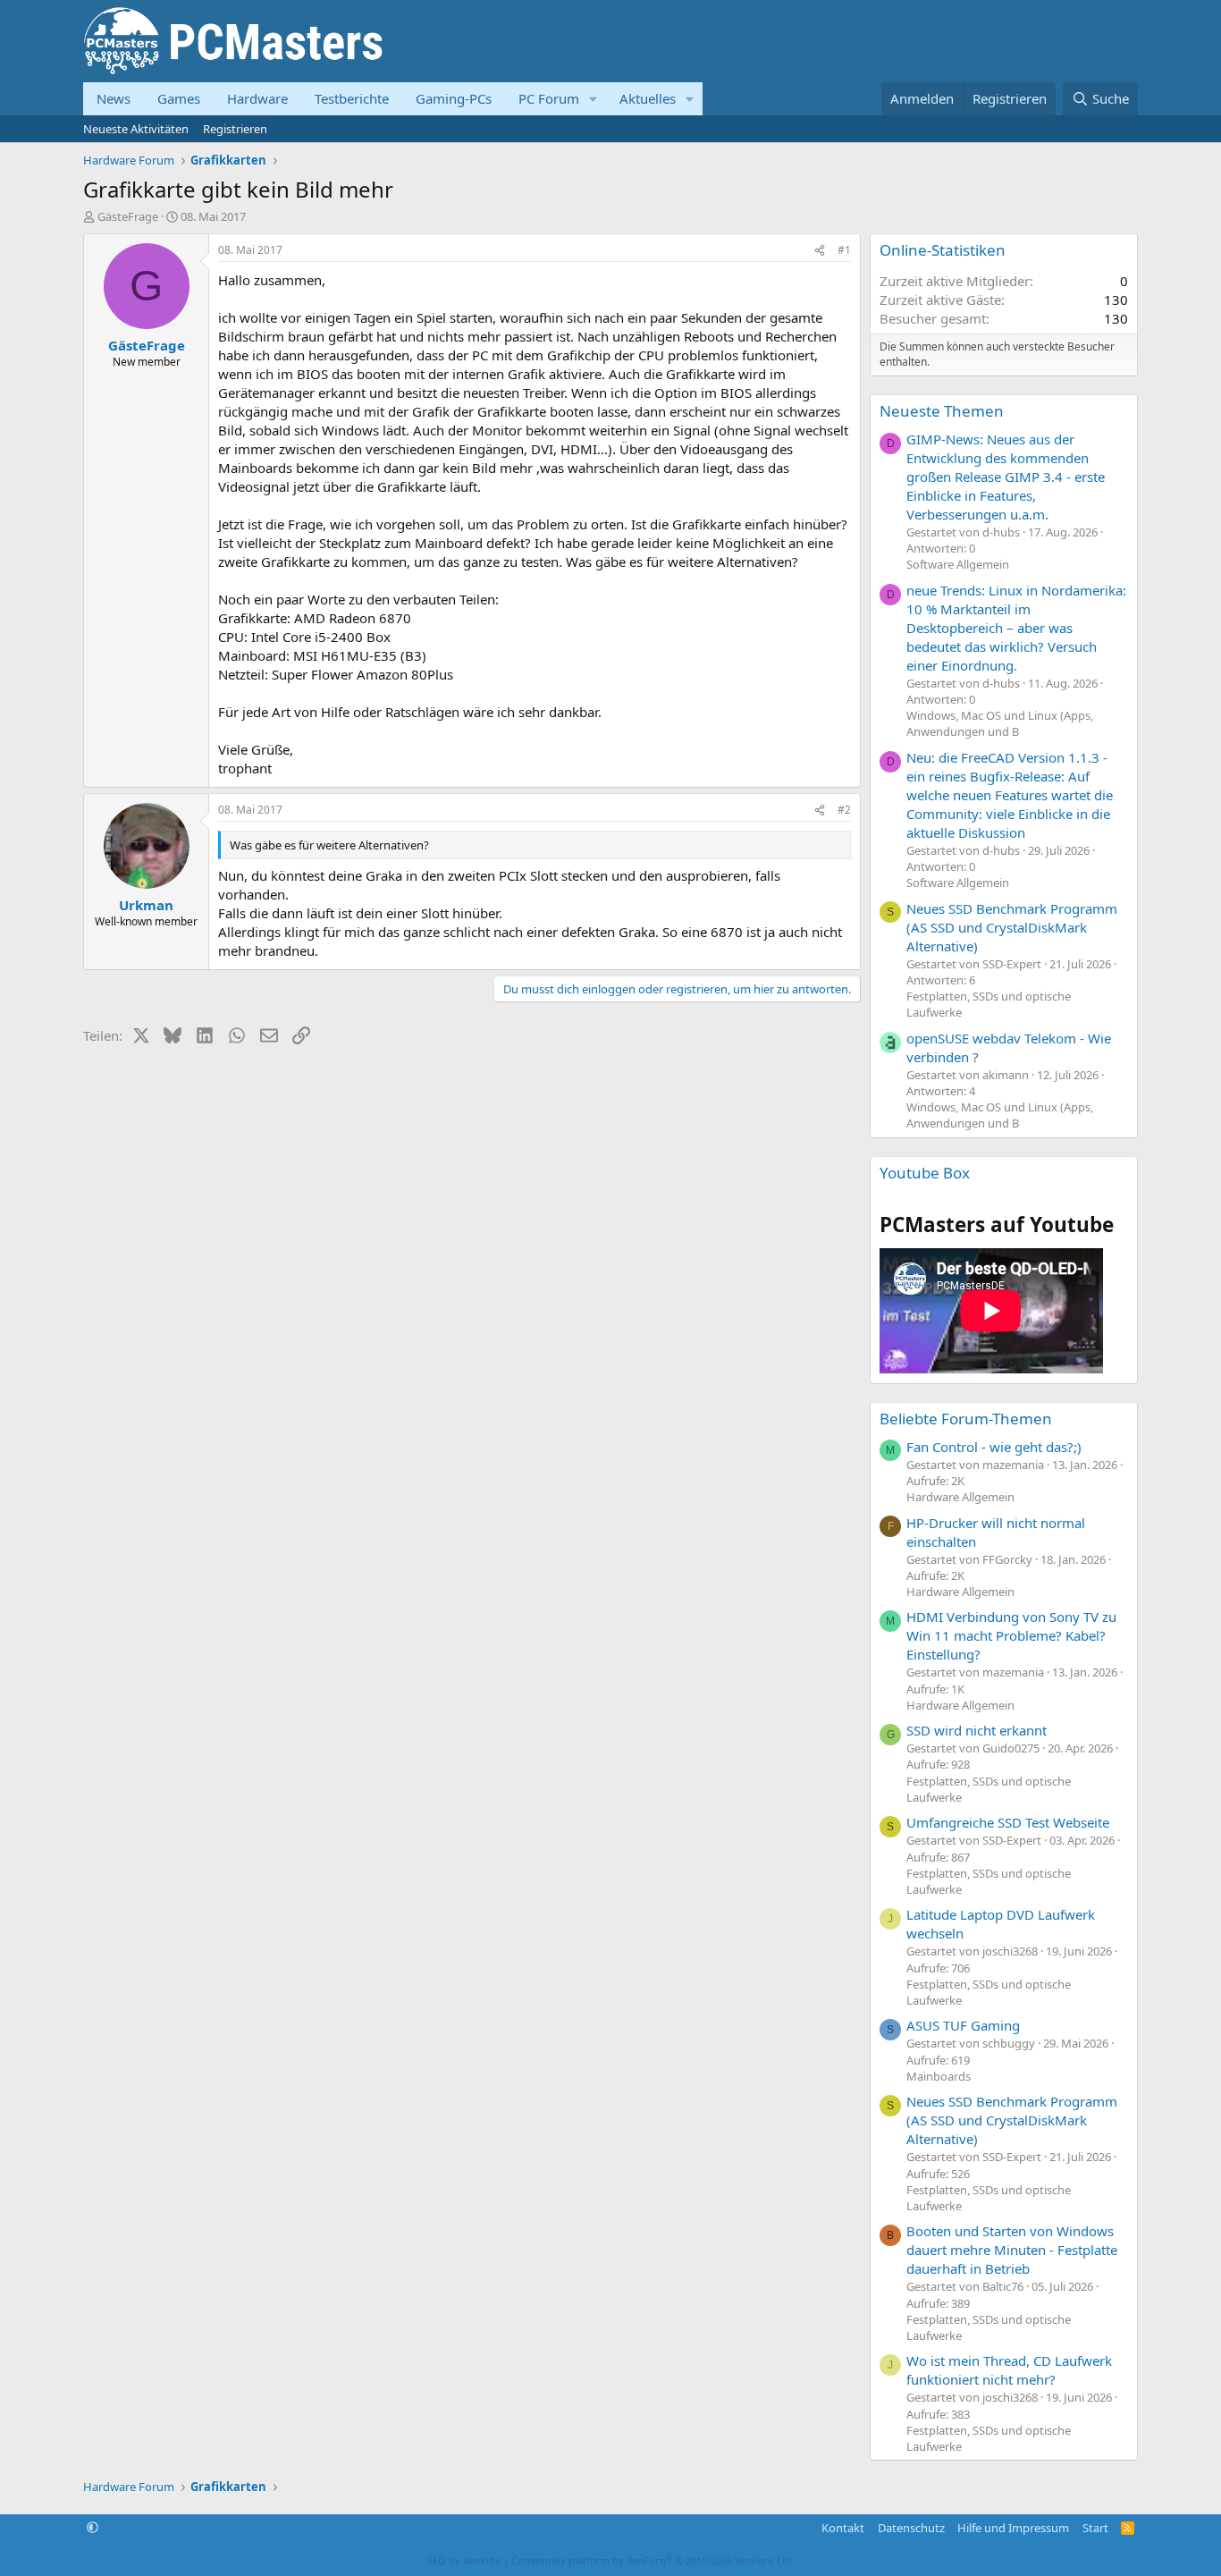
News (114, 98)
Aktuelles (648, 98)
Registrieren (235, 129)
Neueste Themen (942, 411)
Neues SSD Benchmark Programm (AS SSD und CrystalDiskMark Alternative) (1012, 927)
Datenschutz (911, 2528)
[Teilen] (820, 251)
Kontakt (843, 2528)
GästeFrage (128, 216)
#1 (844, 250)
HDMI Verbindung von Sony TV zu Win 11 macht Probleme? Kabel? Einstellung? (1011, 1635)
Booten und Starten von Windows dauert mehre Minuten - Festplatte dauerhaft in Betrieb (1012, 2250)
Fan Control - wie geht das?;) (994, 1447)
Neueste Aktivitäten (136, 129)
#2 (844, 810)
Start (1095, 2528)
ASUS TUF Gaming (963, 2025)
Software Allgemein (958, 564)
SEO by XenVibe (464, 2560)
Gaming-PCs (454, 98)
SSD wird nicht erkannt (977, 1730)
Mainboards (939, 2076)
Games (179, 98)
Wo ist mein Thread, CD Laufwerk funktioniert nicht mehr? (1009, 2370)
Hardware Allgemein (960, 1497)
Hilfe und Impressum (1013, 2528)
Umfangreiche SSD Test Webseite (1008, 1822)
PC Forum (549, 98)
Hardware (257, 98)
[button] (594, 99)
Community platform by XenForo (653, 2560)
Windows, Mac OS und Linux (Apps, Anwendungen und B (1000, 723)
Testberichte (352, 98)
